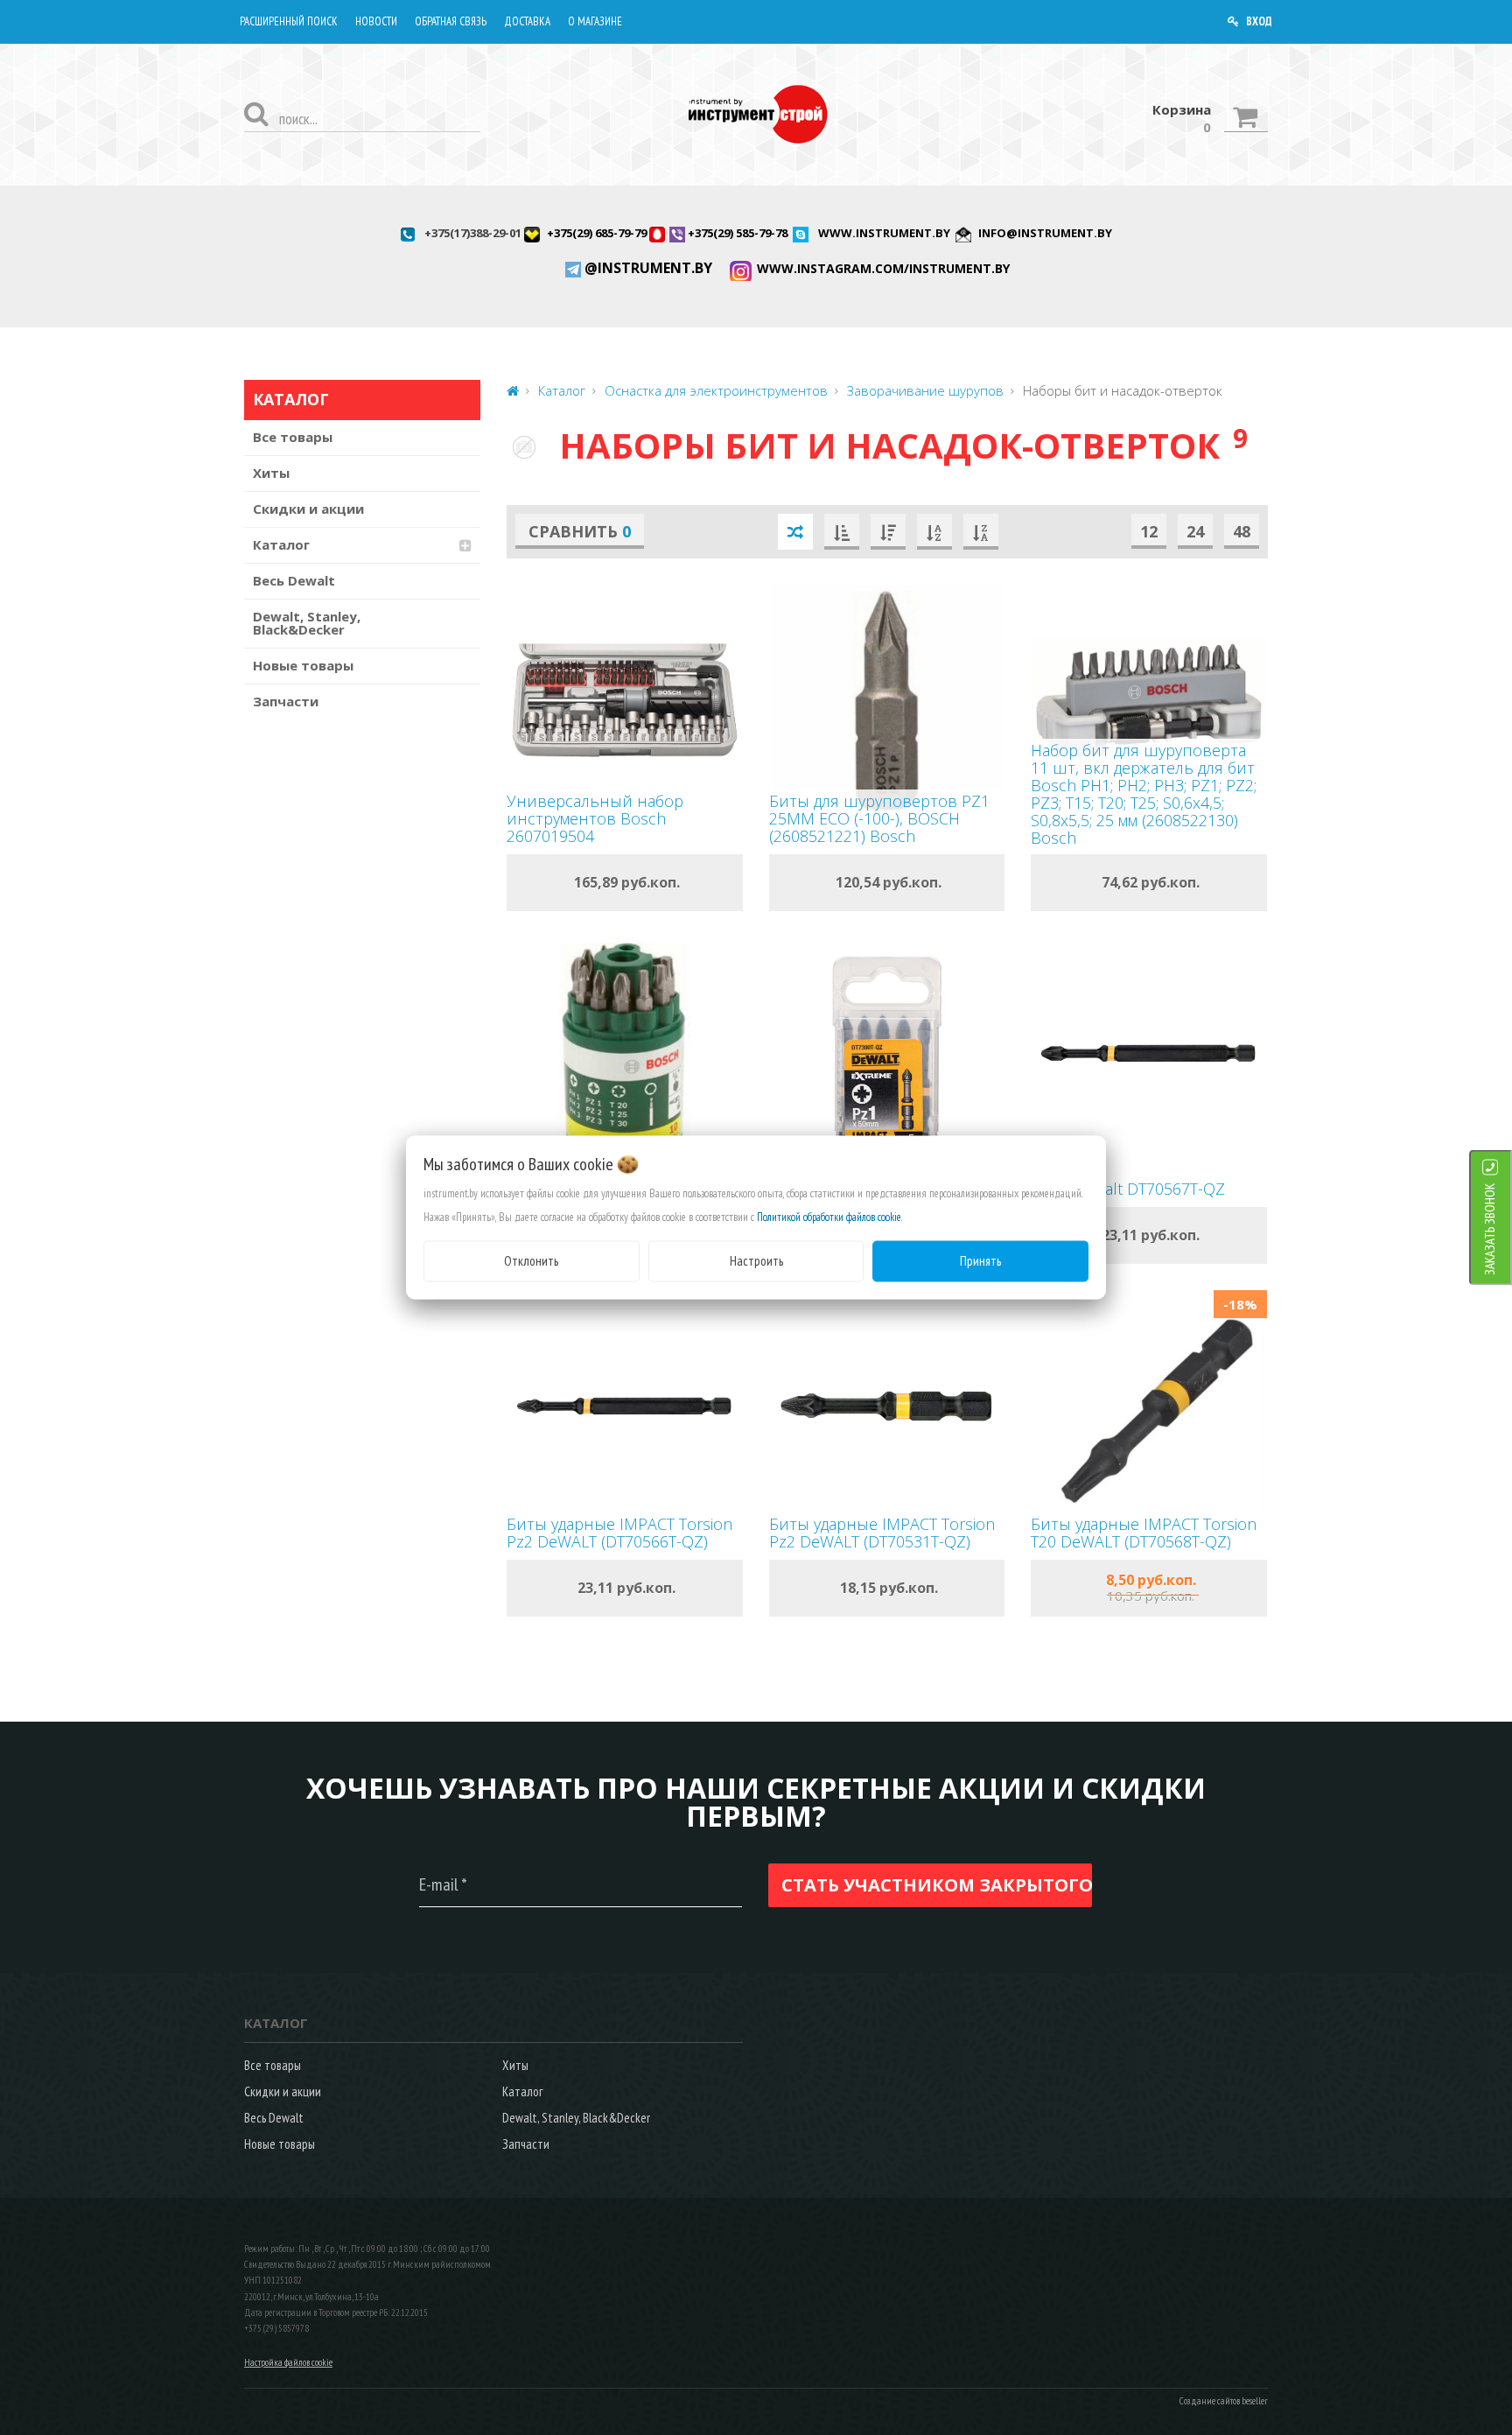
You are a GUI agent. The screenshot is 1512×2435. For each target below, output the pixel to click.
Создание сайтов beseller (1224, 2401)
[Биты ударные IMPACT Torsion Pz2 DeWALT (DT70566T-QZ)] (625, 1406)
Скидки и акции (308, 509)
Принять (980, 1261)
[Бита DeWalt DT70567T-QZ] (1149, 1053)
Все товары (293, 437)
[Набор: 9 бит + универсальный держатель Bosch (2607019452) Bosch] (625, 1053)
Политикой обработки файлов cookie (829, 1217)
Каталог (281, 544)
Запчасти (286, 701)
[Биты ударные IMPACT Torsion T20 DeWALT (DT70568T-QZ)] (1149, 1406)
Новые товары (303, 665)
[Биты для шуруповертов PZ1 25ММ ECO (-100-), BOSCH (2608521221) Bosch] (887, 701)
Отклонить (531, 1261)
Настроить (756, 1261)
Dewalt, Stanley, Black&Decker (307, 623)
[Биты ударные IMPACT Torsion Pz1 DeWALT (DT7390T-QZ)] (887, 1053)
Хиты (271, 473)
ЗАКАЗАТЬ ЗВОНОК (1490, 1229)
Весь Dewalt (294, 580)
